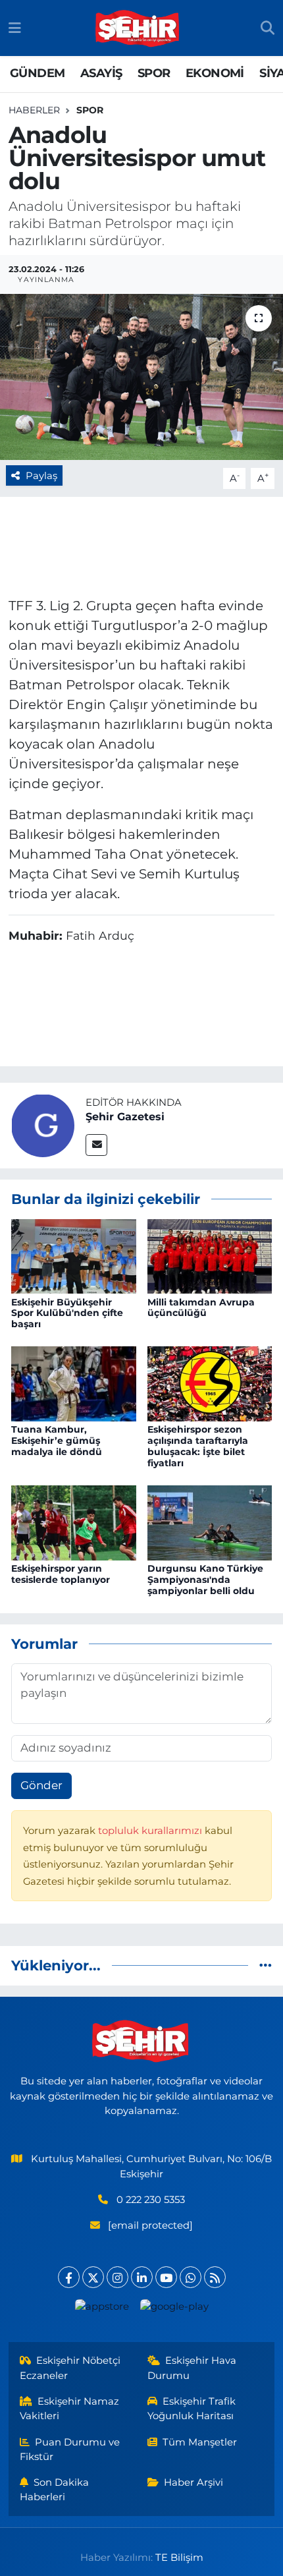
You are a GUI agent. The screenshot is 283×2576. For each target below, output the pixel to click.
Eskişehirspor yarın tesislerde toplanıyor (61, 1574)
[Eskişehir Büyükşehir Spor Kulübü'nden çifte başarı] (74, 1255)
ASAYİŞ (101, 73)
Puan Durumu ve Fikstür (70, 2449)
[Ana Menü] (15, 28)
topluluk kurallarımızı (151, 1831)
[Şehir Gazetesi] (43, 1124)
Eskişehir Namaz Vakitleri (70, 2409)
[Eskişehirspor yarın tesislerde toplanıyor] (74, 1522)
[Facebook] (69, 2277)
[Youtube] (166, 2277)
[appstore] (102, 2309)
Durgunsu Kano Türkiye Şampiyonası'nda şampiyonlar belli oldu (205, 1580)
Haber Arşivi (193, 2482)
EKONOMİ (215, 73)
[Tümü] (266, 1965)
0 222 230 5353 (151, 2200)
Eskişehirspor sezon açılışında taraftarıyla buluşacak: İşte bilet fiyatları (198, 1446)
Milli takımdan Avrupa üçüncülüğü (201, 1308)
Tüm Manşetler (200, 2442)
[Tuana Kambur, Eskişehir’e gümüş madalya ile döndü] (74, 1383)
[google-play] (174, 2309)
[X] (93, 2277)
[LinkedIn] (142, 2277)
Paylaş (41, 476)
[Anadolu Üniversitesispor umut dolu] (141, 377)
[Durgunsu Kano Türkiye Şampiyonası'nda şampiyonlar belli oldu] (210, 1522)
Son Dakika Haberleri (55, 2490)
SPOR (154, 73)
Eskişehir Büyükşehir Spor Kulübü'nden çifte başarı (67, 1313)
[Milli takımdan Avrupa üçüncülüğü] (210, 1255)
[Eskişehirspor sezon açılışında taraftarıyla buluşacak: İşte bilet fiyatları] (210, 1383)
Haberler (34, 110)
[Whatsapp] (191, 2277)
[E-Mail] (96, 1145)
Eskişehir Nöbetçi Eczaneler (70, 2368)
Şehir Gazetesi (125, 1117)
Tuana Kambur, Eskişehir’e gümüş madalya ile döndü (57, 1441)
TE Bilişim (179, 2558)
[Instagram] (117, 2277)
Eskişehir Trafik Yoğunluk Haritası (192, 2409)
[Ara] (268, 28)
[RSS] (215, 2277)
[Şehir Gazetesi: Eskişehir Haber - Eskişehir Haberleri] (138, 28)
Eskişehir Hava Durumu (192, 2368)
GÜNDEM (37, 73)
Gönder (41, 1785)
